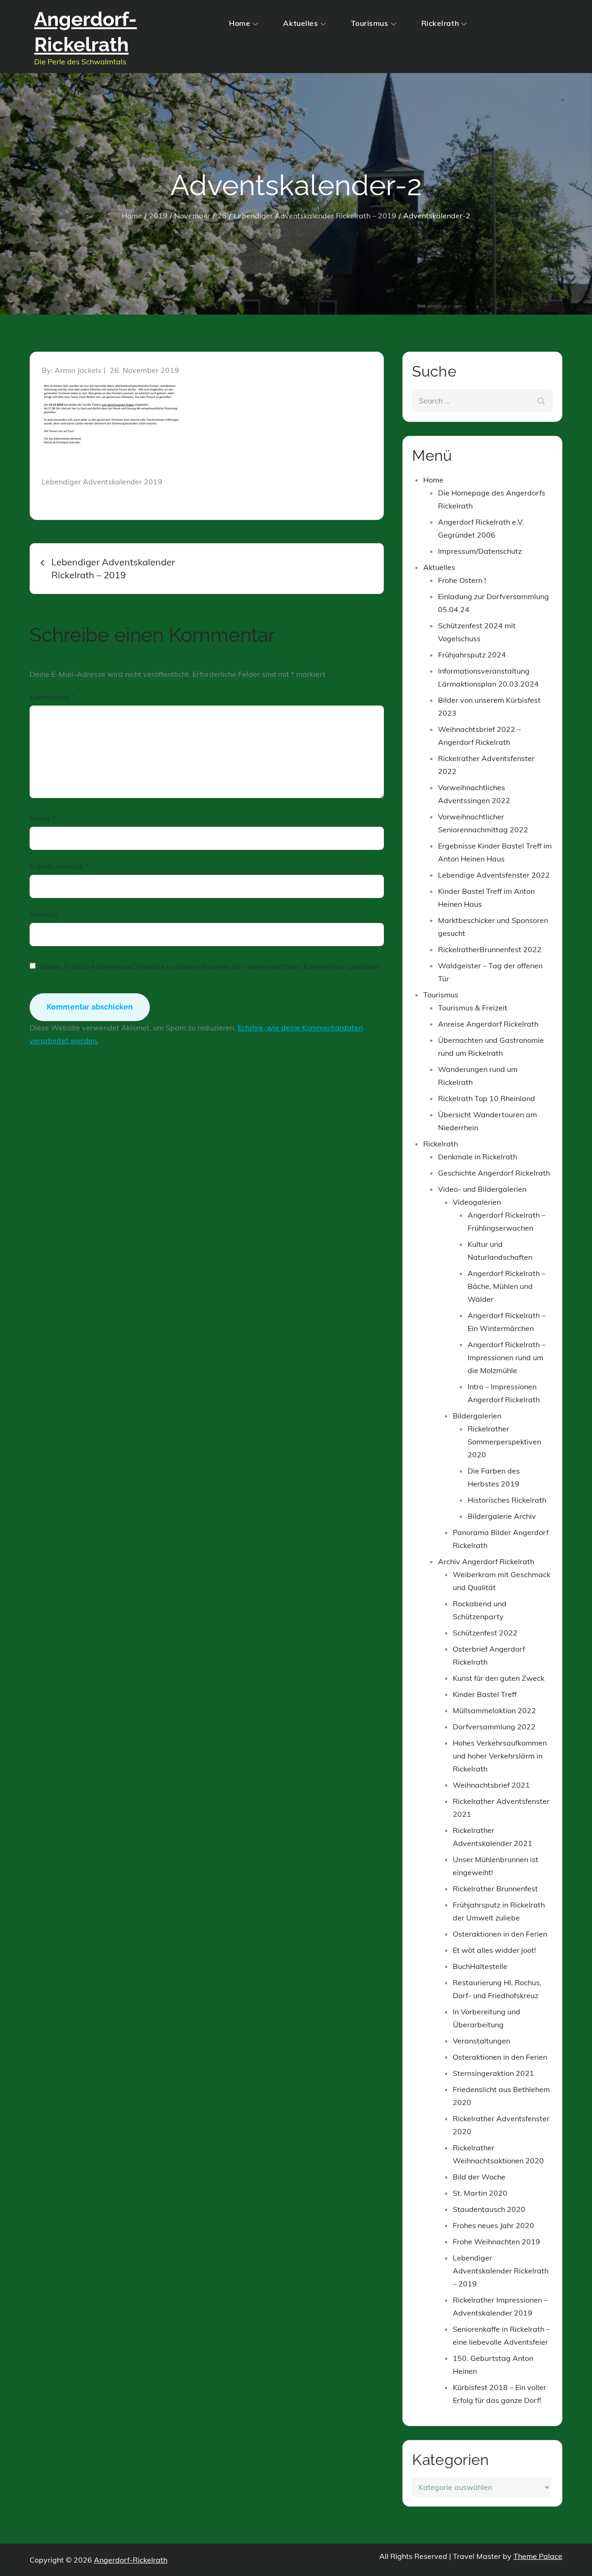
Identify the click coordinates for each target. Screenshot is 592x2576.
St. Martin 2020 (480, 2193)
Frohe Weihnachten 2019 (496, 2242)
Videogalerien (477, 1202)
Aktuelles (300, 23)
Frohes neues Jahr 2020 (493, 2225)
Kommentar (52, 697)
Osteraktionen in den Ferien (500, 1934)
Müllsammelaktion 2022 (494, 1710)
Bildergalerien (477, 1416)
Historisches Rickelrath (507, 1500)
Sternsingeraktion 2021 (493, 2073)
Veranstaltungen (481, 2041)
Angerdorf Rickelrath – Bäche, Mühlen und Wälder (506, 1286)
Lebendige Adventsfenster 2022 (494, 875)
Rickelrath (440, 23)
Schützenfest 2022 (485, 1633)
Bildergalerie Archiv (502, 1516)
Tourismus (370, 23)
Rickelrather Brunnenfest (495, 1889)
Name (43, 818)
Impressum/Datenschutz (480, 551)
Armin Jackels (78, 370)
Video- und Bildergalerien (482, 1189)
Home (240, 23)
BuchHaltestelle (480, 1966)
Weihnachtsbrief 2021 (491, 1785)
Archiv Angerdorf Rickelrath (486, 1561)
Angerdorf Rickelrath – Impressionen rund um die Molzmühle (506, 1357)
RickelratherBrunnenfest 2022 (490, 949)
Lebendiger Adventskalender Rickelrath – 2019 (501, 2271)
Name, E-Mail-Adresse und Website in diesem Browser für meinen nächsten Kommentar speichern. (210, 966)
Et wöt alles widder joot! (494, 1950)
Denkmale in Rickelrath (478, 1157)
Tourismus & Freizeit (473, 1008)
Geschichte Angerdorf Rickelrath (494, 1173)
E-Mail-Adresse (59, 866)
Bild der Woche (479, 2177)
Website (44, 914)
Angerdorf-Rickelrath (131, 2560)
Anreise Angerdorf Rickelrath (488, 1024)
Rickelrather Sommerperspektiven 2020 (504, 1442)
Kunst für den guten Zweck (499, 1678)
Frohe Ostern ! (462, 580)
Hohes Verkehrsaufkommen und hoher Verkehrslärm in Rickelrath (500, 1756)
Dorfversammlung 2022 (494, 1727)
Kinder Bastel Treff (485, 1694)
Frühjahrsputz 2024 (472, 655)
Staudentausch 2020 (489, 2209)
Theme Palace (538, 2556)
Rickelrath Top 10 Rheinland (487, 1098)
